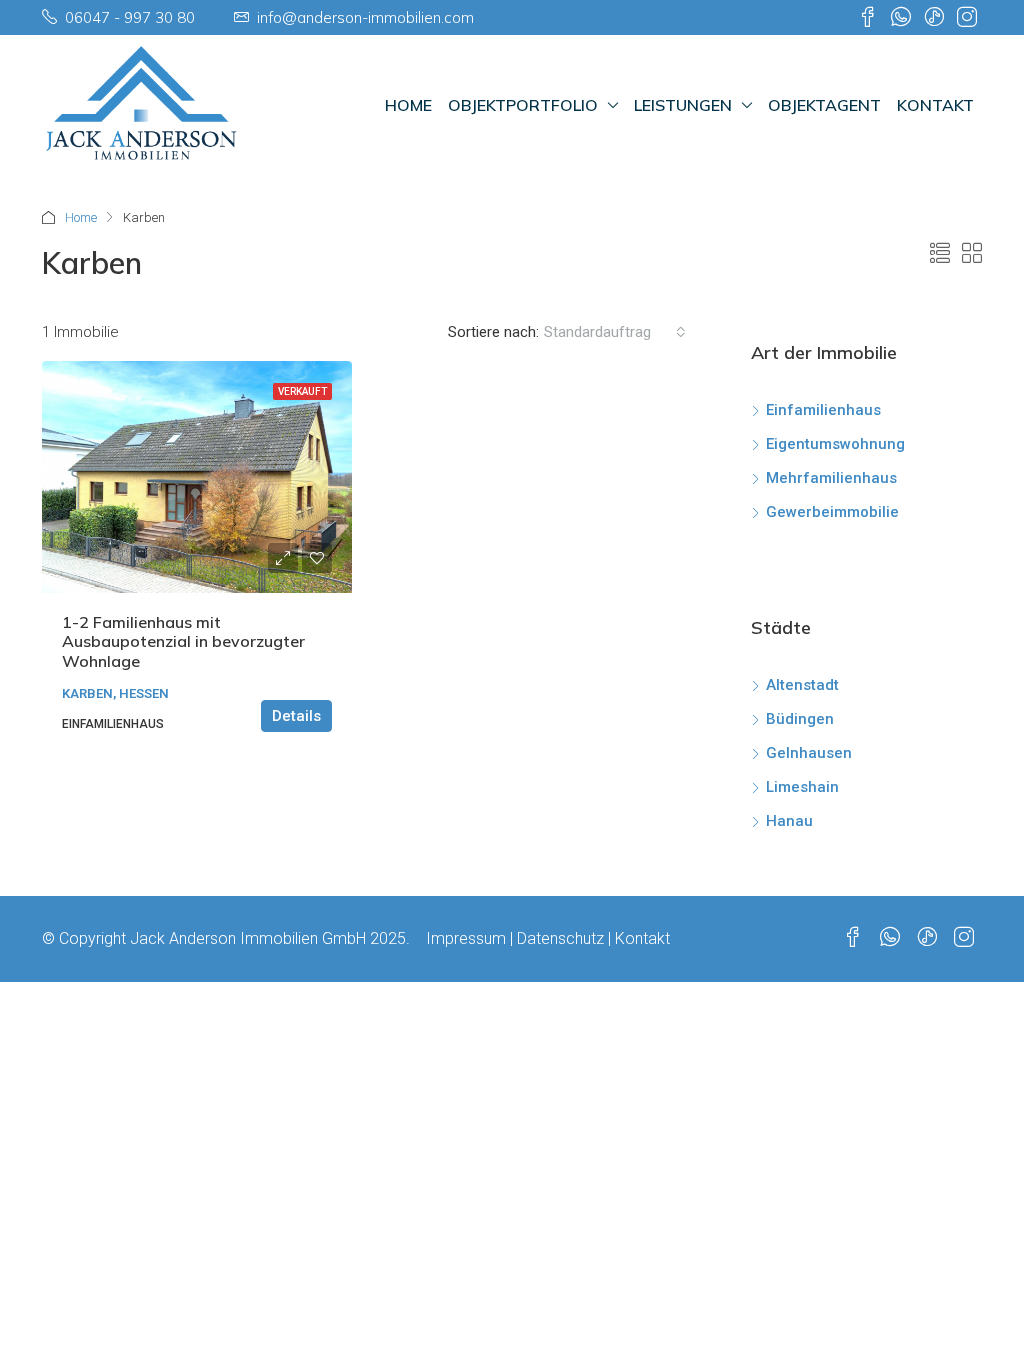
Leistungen (683, 105)
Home (408, 105)
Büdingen (800, 719)
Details (296, 716)
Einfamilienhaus (823, 410)
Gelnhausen (809, 753)
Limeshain (802, 787)
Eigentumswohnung (835, 444)
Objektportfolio (523, 105)
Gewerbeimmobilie (832, 512)
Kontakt (935, 105)
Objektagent (824, 105)
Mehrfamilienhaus (831, 478)
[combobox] (615, 332)
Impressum (466, 938)
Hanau (789, 821)
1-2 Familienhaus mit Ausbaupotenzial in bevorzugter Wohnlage (183, 641)
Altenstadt (802, 685)
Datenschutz (560, 938)
